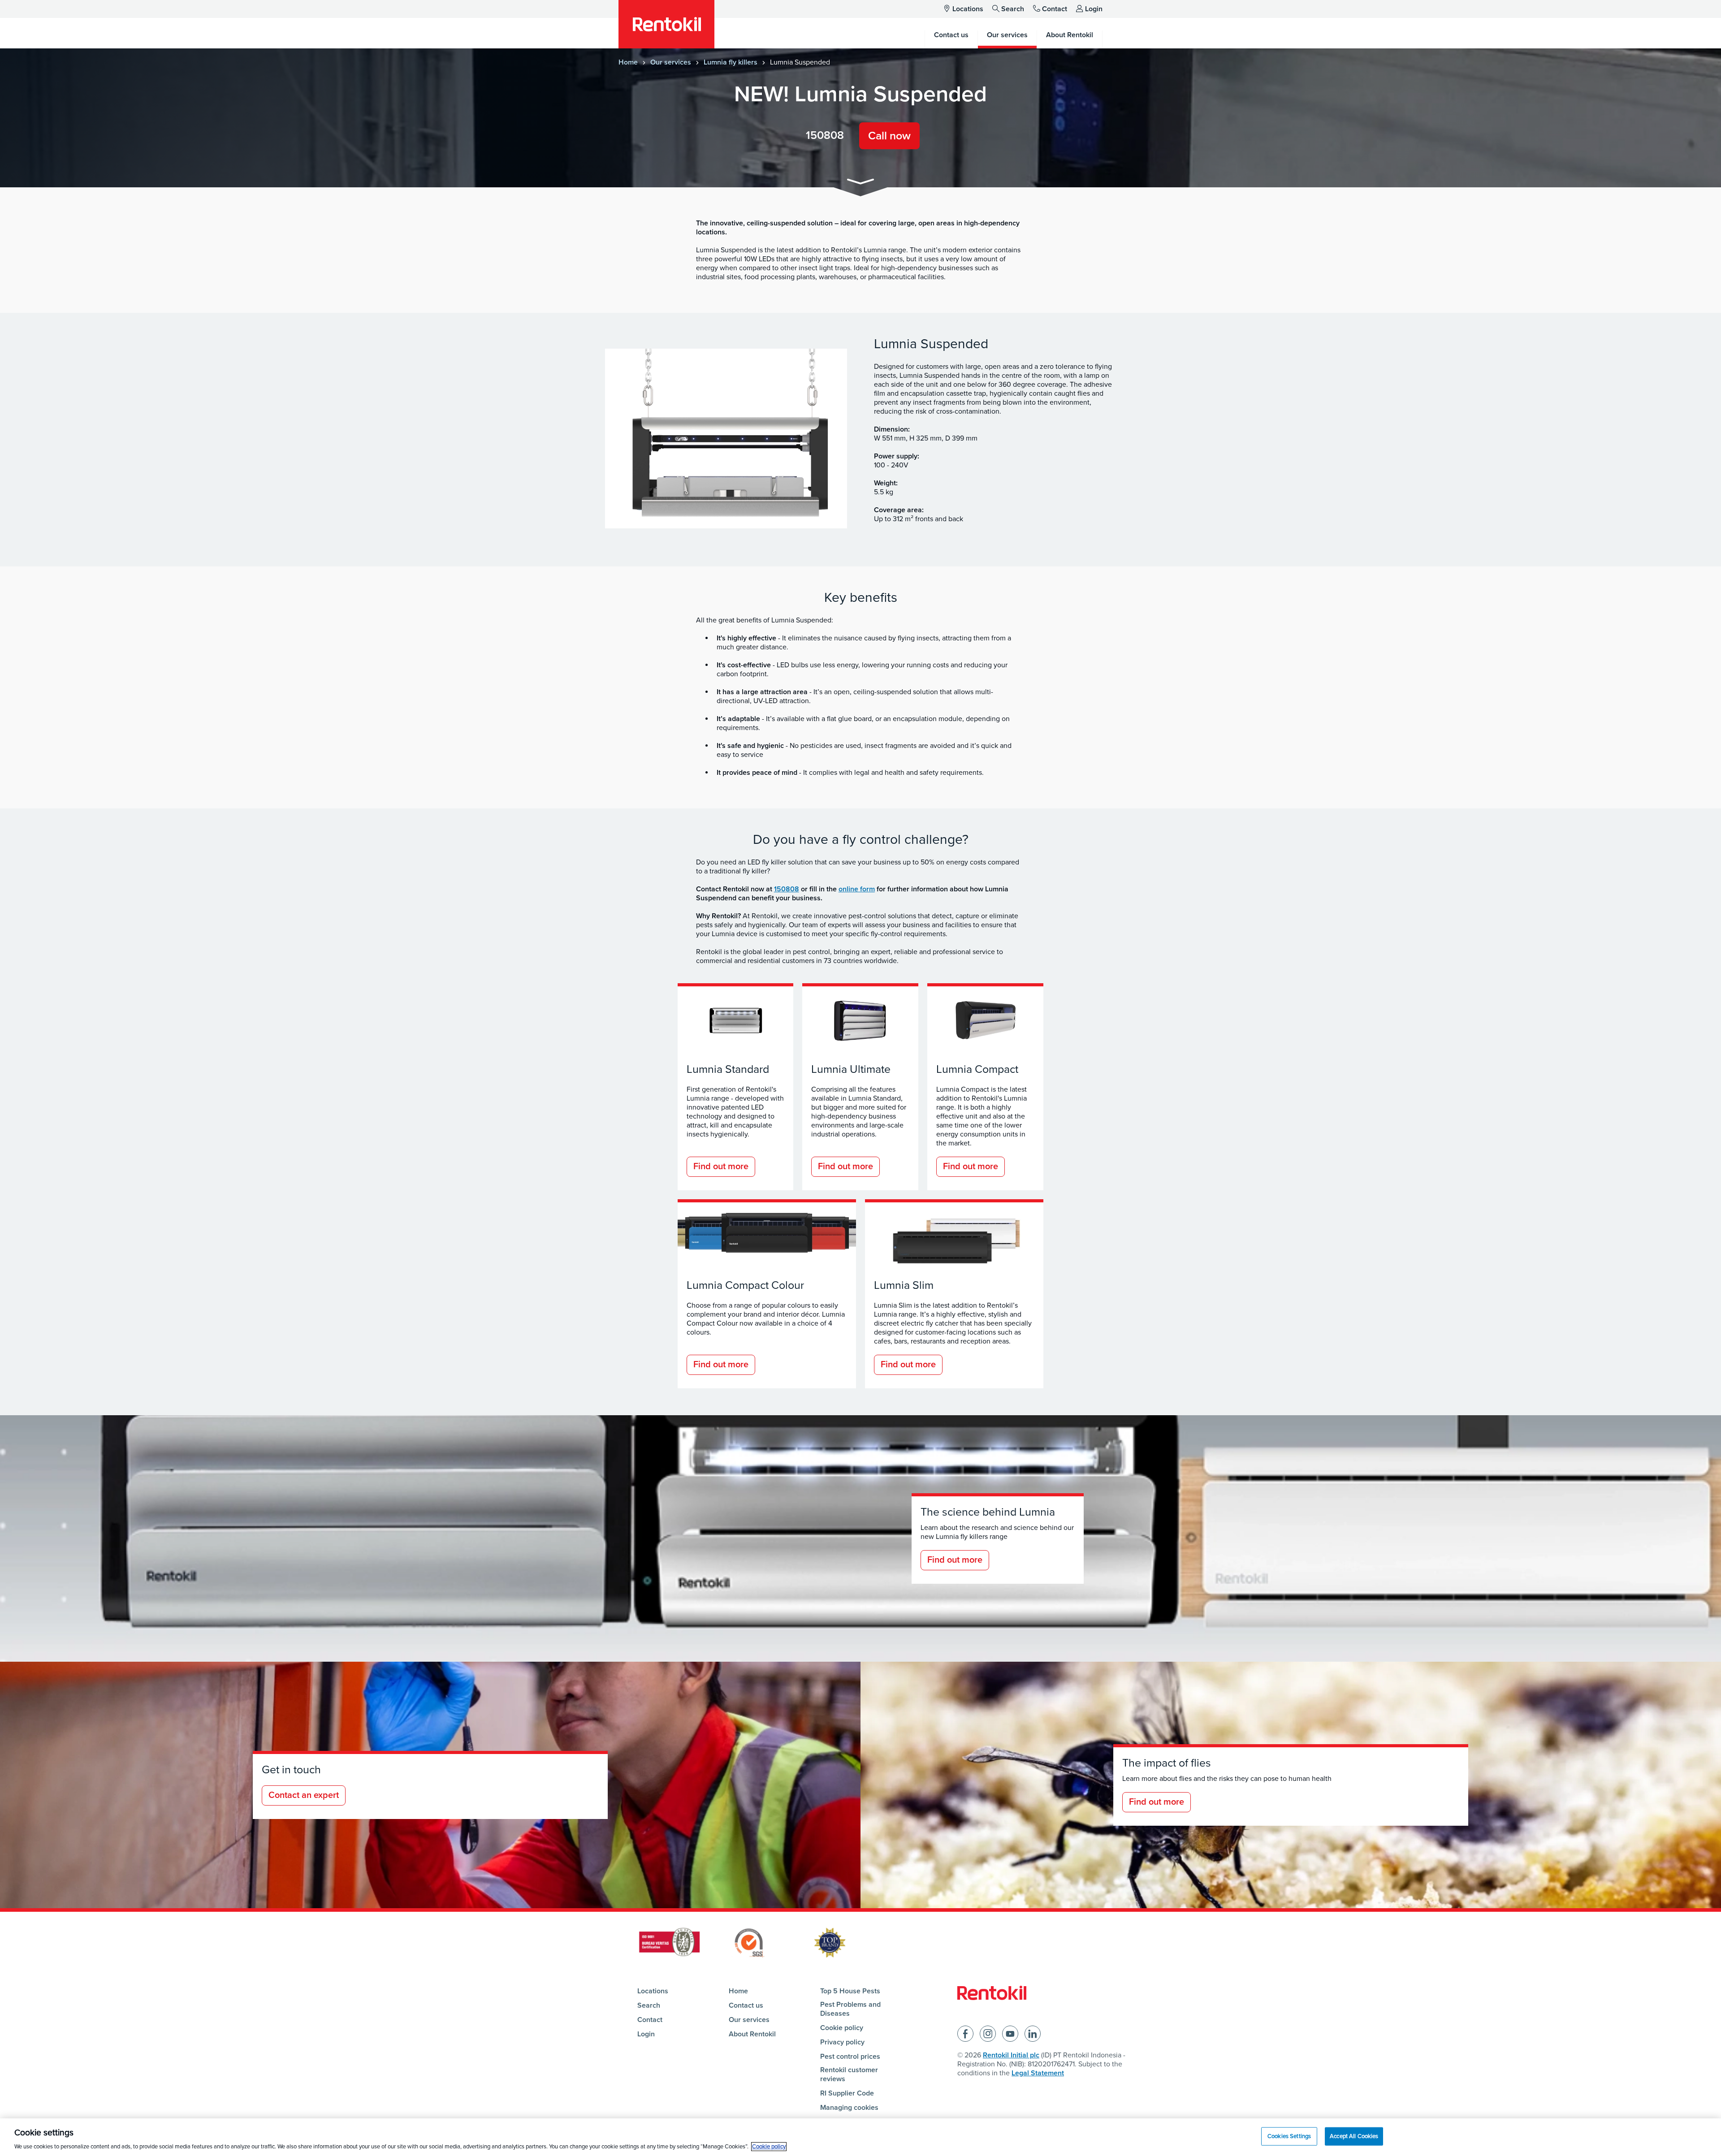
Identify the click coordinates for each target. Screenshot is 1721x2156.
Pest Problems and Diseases (850, 2009)
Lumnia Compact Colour (745, 1285)
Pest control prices (850, 2057)
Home (628, 62)
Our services (671, 62)
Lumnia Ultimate (851, 1069)
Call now (889, 136)
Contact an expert (304, 1795)
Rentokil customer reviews (849, 2074)
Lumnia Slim (904, 1285)
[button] (860, 183)
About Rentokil (752, 2034)
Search (1013, 9)
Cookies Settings (1289, 2136)
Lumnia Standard (728, 1069)
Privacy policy (842, 2042)
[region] (860, 2137)
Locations (968, 9)
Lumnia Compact (977, 1069)
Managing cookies (849, 2108)
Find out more (721, 1167)
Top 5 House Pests (850, 1991)
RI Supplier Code (847, 2093)
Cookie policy (842, 2028)
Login (1094, 9)
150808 (825, 135)
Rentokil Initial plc (1011, 2055)
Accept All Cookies (1354, 2136)
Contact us (746, 2005)
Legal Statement (1038, 2073)
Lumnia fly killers (731, 62)
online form (857, 889)
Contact (1055, 9)
